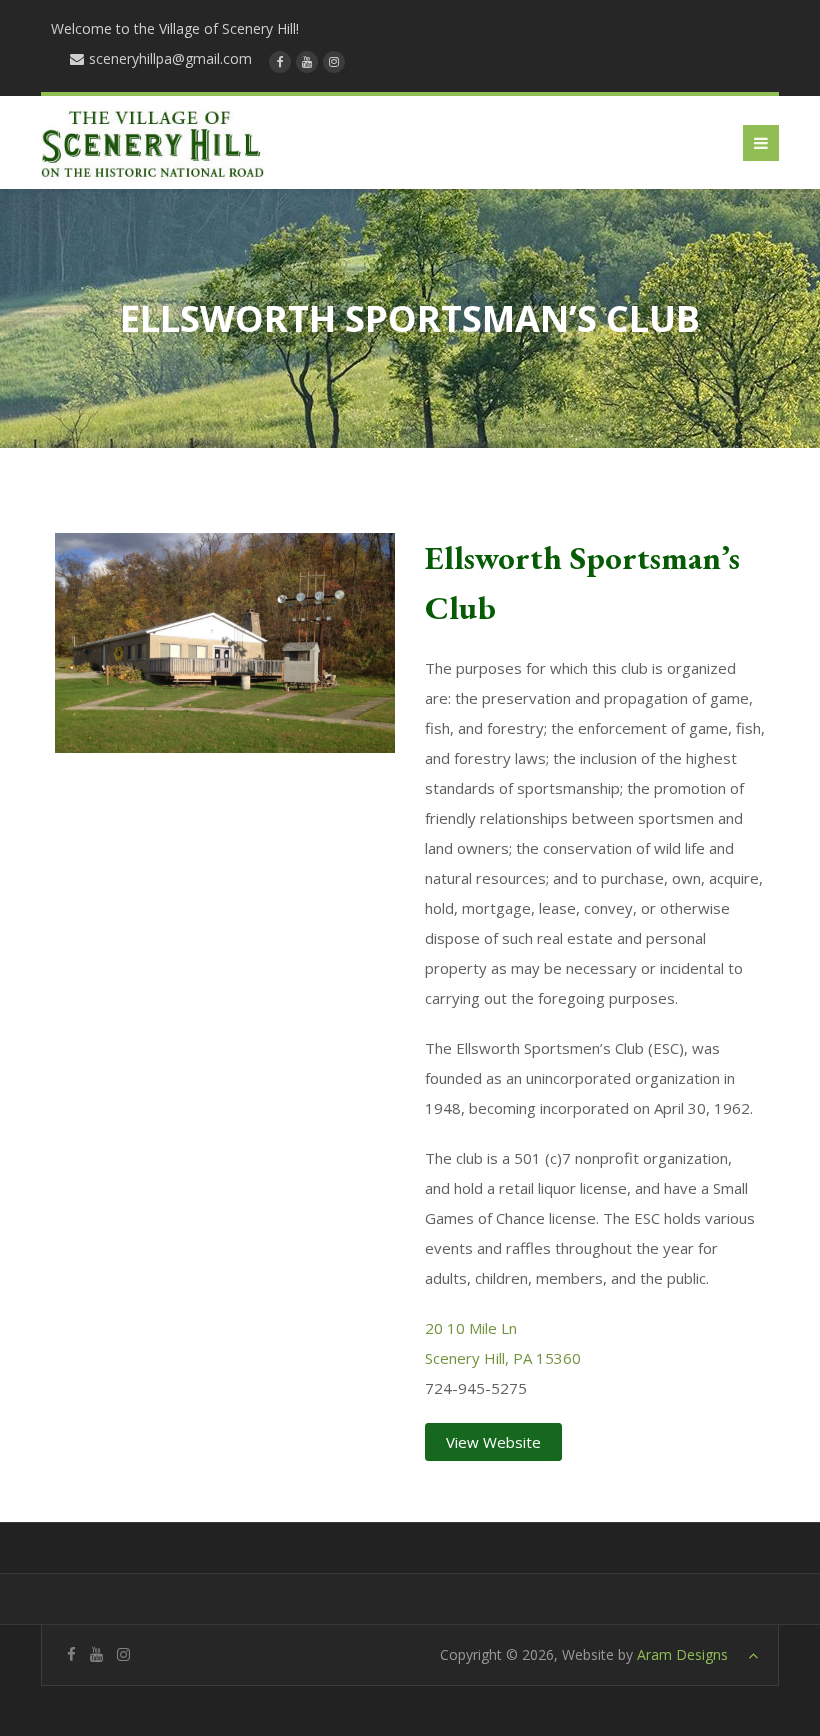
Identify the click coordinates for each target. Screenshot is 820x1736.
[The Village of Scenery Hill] (152, 142)
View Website (493, 1442)
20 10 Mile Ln (471, 1328)
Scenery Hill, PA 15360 (503, 1358)
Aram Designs (682, 1654)
